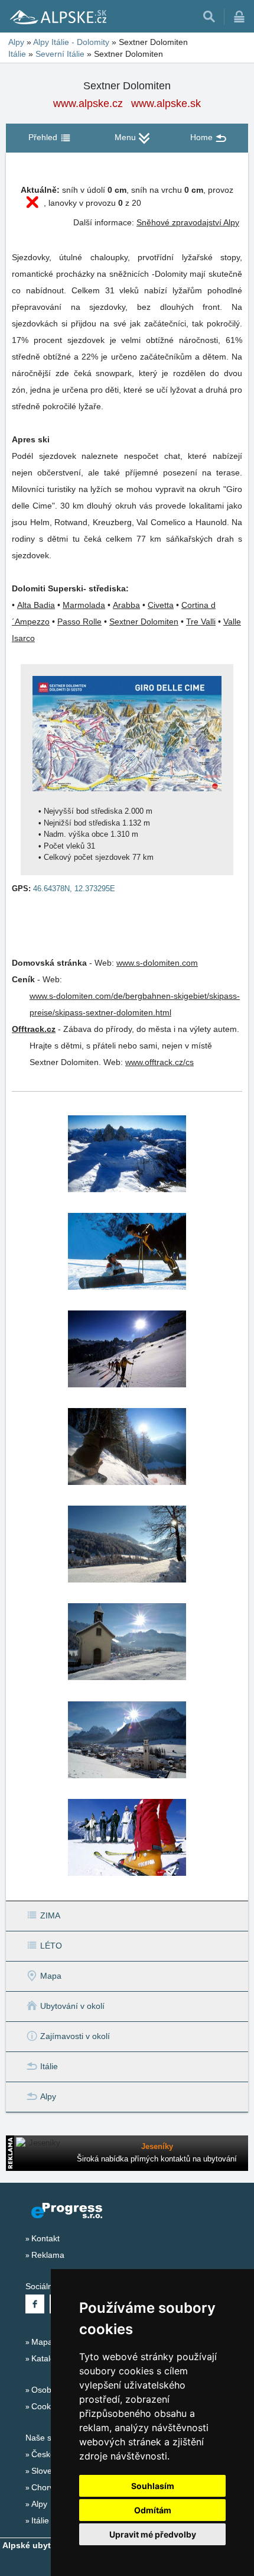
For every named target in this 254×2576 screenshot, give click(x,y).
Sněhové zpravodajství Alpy (188, 222)
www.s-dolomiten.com (157, 963)
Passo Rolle (79, 622)
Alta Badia (36, 605)
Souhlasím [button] (153, 2486)
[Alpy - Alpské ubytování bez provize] (57, 17)
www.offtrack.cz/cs (159, 1062)
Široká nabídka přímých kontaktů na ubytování (157, 2159)
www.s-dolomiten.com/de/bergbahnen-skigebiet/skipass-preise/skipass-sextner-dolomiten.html (135, 1004)
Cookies (46, 2406)
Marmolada (84, 605)
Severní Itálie (60, 54)
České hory (53, 2454)
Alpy (16, 42)
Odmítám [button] (153, 2510)
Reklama (48, 2255)
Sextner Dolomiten (144, 622)
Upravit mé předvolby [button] (153, 2534)
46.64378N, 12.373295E (74, 889)
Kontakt (45, 2238)
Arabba (126, 605)
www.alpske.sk (166, 103)
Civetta (161, 605)
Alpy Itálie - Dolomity (71, 42)
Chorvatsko (53, 2487)
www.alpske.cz (88, 103)
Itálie (17, 54)
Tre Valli (201, 622)
